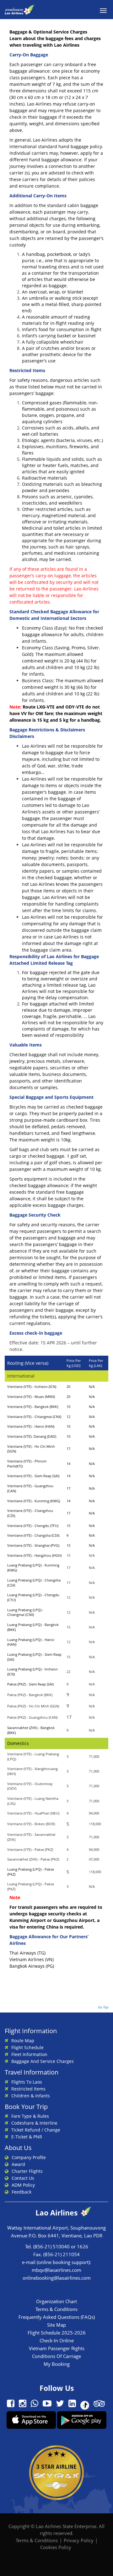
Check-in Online (57, 2340)
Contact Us (23, 2178)
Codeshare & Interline (34, 2123)
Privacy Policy (79, 2540)
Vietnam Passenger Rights (57, 2348)
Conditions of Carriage (56, 2356)
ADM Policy (23, 2185)
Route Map (23, 2041)
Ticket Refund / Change (36, 2130)
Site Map (56, 2325)
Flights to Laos (27, 2082)
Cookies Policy (56, 2547)
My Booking (57, 2364)
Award (18, 2164)
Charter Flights (27, 2171)
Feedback (22, 2192)
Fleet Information (29, 2054)
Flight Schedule (27, 2047)
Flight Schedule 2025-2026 (57, 2333)
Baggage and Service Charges (43, 2061)
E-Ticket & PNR (27, 2137)
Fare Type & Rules (30, 2116)
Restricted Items (28, 2089)
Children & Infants (31, 2096)
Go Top (103, 2007)
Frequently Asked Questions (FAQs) (57, 2317)
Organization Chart (56, 2301)
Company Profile (29, 2157)
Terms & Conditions (56, 2309)
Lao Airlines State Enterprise (66, 2526)
